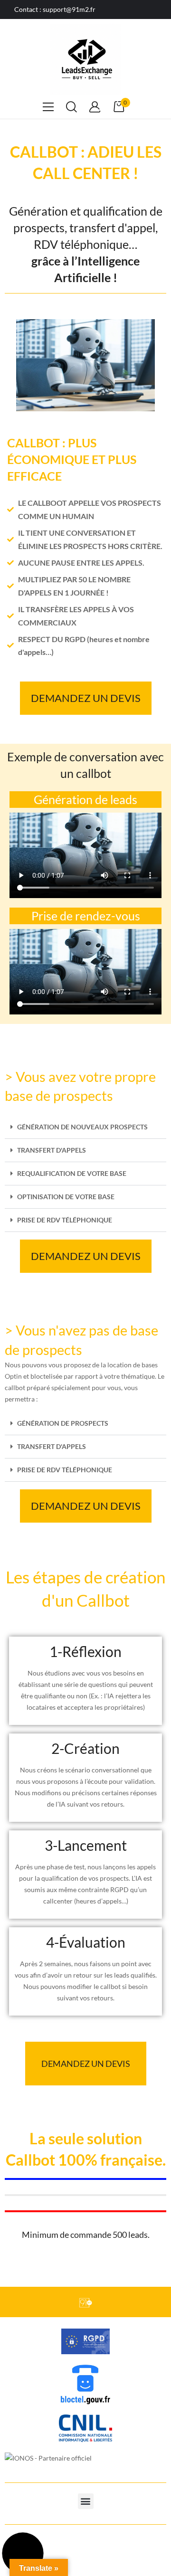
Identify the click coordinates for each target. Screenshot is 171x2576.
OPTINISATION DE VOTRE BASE (66, 1197)
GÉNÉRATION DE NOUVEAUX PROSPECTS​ (82, 1127)
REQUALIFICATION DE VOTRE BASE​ (72, 1173)
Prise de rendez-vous (86, 916)
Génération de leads (85, 799)
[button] (85, 1127)
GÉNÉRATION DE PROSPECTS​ (63, 1423)
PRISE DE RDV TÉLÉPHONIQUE (65, 1220)
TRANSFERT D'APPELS (52, 1150)
